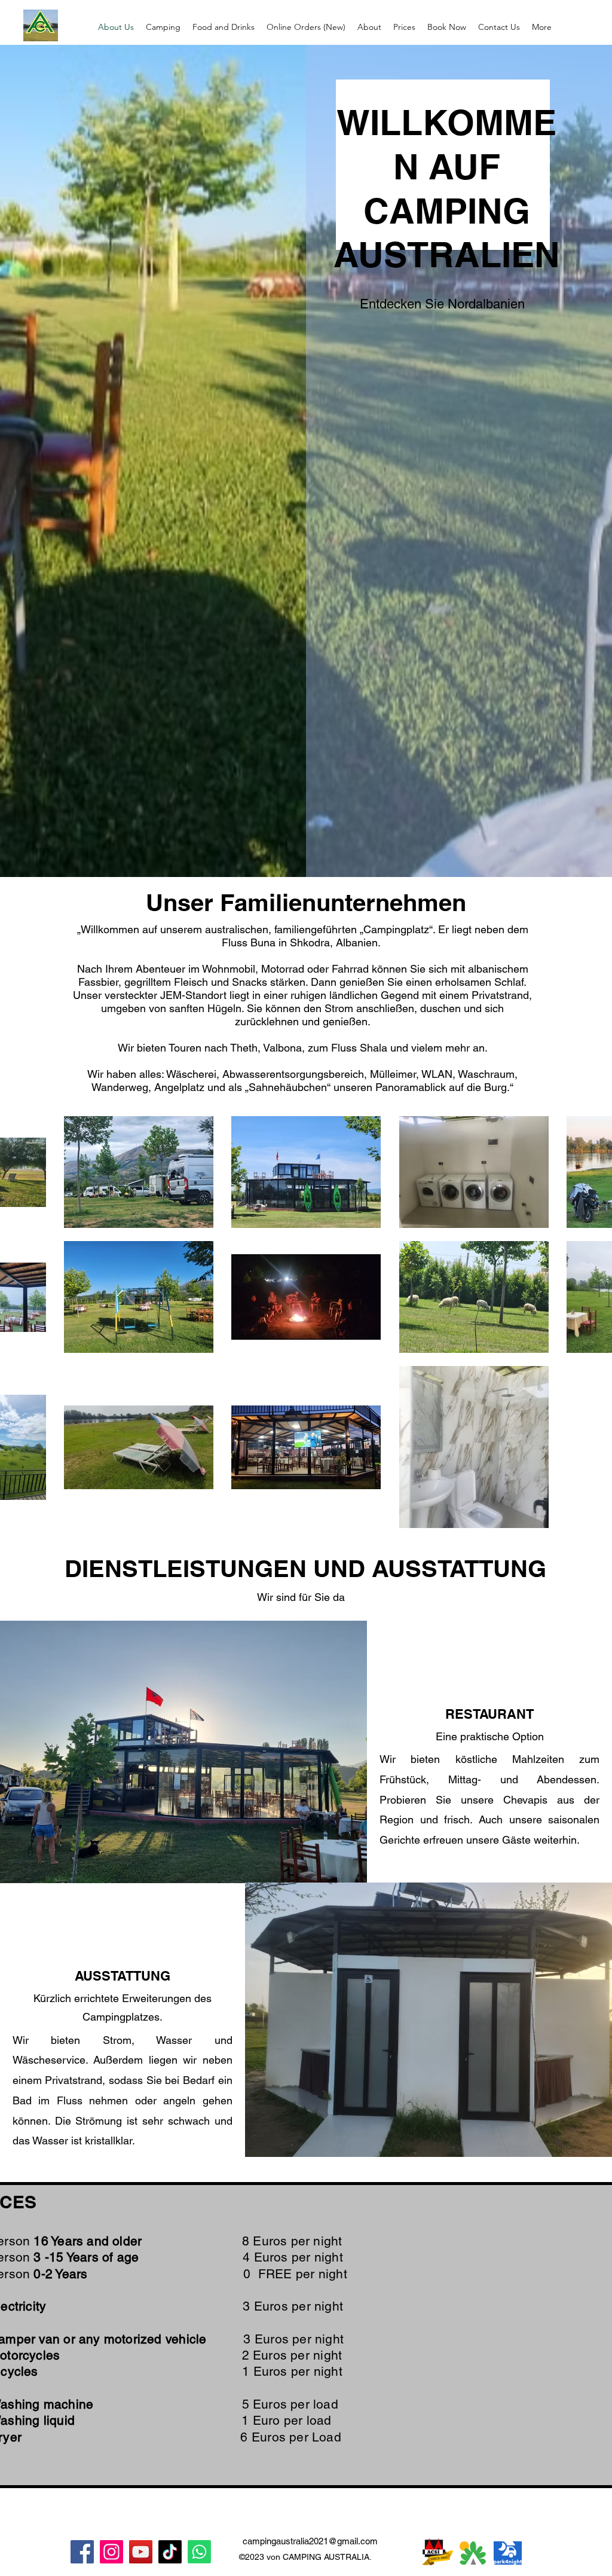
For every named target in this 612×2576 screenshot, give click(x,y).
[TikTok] (170, 2552)
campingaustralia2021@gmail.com (310, 2541)
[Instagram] (111, 2552)
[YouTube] (141, 2552)
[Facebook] (82, 2552)
